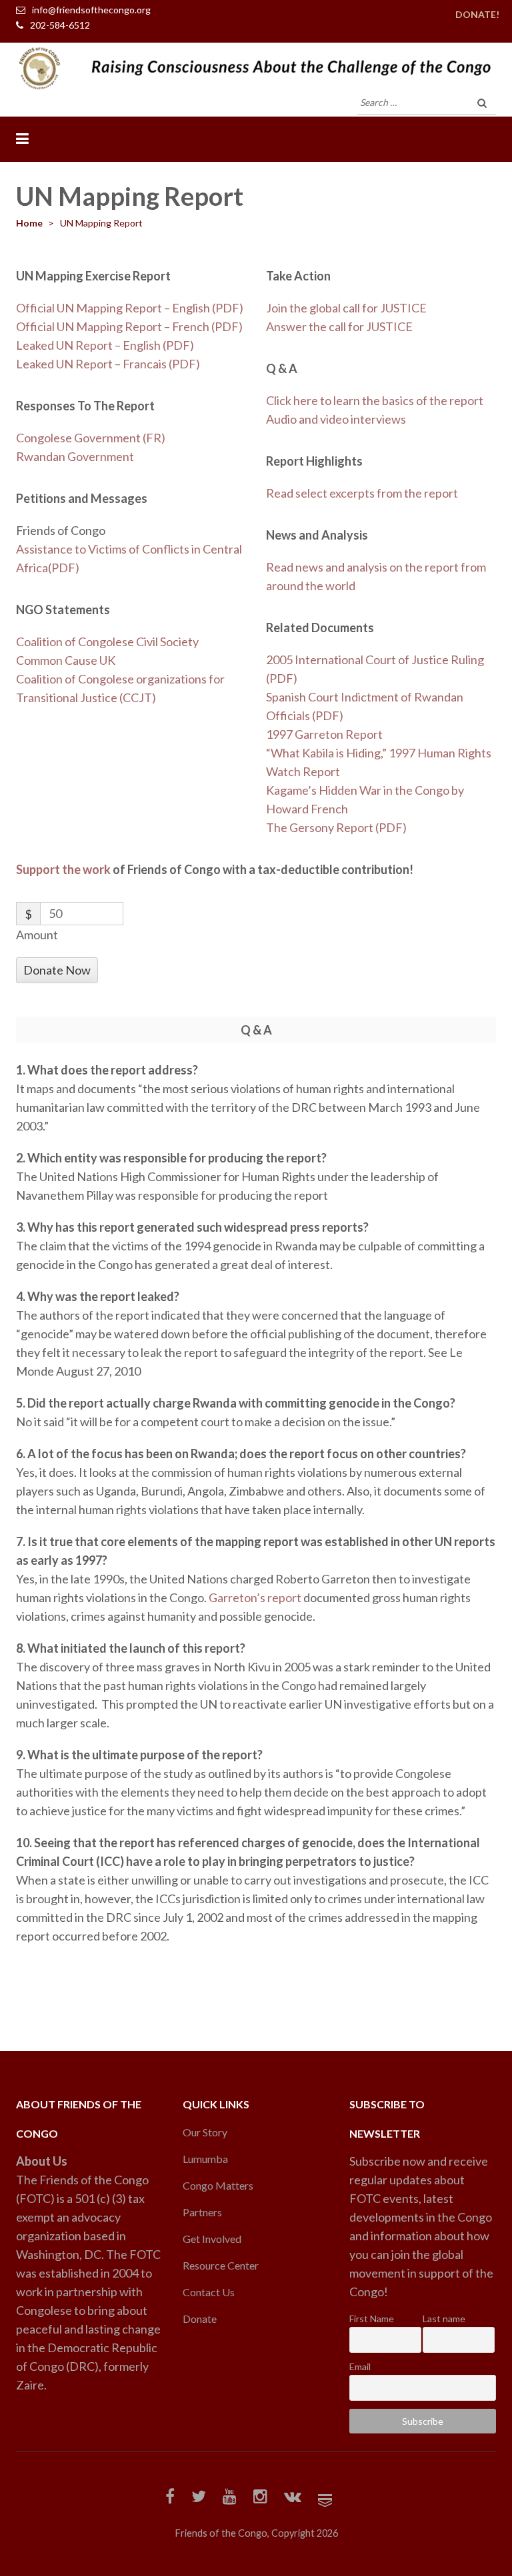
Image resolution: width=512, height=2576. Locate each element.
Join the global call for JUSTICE (346, 308)
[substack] (325, 2498)
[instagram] (260, 2498)
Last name (444, 2319)
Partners (202, 2212)
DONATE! (477, 14)
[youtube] (230, 2498)
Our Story (205, 2132)
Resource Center (221, 2265)
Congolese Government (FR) (91, 438)
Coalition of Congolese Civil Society (107, 642)
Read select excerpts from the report (362, 493)
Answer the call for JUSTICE (339, 326)
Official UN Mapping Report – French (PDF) (129, 326)
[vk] (293, 2498)
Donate (200, 2319)
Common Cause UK (66, 660)
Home (29, 223)
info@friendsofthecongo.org (91, 10)
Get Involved (212, 2239)
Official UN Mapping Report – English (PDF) (130, 308)
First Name (372, 2319)
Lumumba (205, 2159)
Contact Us (209, 2292)
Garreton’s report (255, 1597)
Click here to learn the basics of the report (375, 400)
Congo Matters (218, 2185)
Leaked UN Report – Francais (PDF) (108, 364)
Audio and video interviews (336, 419)
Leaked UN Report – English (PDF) (105, 345)
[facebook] (170, 2498)
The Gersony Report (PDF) (336, 827)
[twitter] (199, 2498)
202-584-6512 (60, 25)
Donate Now (57, 970)
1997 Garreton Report (324, 734)
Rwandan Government (75, 456)
